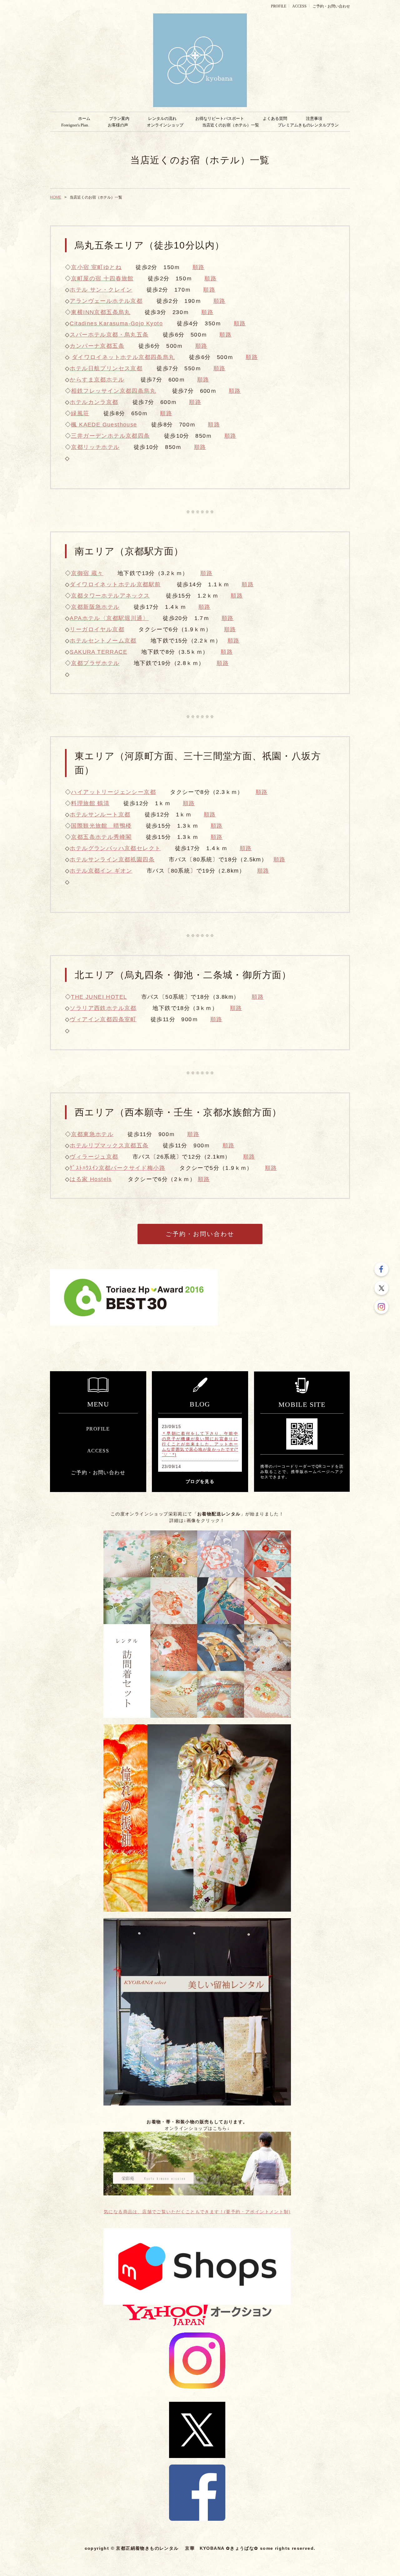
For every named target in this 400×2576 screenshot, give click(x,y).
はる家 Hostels (91, 1179)
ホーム (84, 118)
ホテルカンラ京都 (94, 402)
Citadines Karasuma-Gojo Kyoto (116, 323)
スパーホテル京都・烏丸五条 (109, 335)
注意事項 (314, 118)
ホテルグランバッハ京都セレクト (115, 848)
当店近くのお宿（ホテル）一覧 (231, 125)
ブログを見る (200, 1482)
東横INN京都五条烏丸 (101, 312)
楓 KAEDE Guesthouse (104, 425)
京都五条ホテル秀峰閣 (101, 837)
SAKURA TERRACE (98, 652)
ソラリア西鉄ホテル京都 (103, 1008)
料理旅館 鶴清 (90, 803)
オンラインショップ (165, 125)
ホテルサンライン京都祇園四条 (112, 859)
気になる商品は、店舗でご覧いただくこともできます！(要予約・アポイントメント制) (197, 2212)
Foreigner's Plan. (75, 125)
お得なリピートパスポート (220, 118)
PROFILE (279, 6)
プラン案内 (119, 118)
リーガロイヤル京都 (97, 629)
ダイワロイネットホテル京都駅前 (115, 584)
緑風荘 (80, 413)
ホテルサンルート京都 (100, 815)
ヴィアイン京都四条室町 (103, 1019)
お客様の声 (118, 125)
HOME (56, 197)
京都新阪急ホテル (95, 607)
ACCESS (299, 6)
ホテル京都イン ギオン (101, 871)
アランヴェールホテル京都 (106, 301)
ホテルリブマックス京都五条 (109, 1145)
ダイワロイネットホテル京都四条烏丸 (123, 357)
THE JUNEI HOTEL (99, 997)
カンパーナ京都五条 (97, 346)
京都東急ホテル (92, 1134)
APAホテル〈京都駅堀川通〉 (109, 618)
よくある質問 (275, 118)
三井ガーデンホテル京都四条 (110, 436)
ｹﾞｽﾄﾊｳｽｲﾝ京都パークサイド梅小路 (117, 1168)
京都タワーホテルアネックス (110, 596)
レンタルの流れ (162, 118)
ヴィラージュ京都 (94, 1157)
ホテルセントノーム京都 (103, 641)
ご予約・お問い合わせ (331, 6)
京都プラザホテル (95, 663)
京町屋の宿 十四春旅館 (102, 278)
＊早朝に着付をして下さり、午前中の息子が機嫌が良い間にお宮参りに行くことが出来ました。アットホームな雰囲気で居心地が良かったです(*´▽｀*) (200, 1444)
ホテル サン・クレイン (101, 290)
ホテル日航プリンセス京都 (106, 368)
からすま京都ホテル (97, 380)
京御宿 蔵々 (87, 573)
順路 (199, 267)
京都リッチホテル (95, 447)
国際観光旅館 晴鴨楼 (101, 826)
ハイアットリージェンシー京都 (113, 792)
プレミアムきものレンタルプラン (308, 125)
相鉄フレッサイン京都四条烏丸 (113, 391)
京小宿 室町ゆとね (96, 267)
